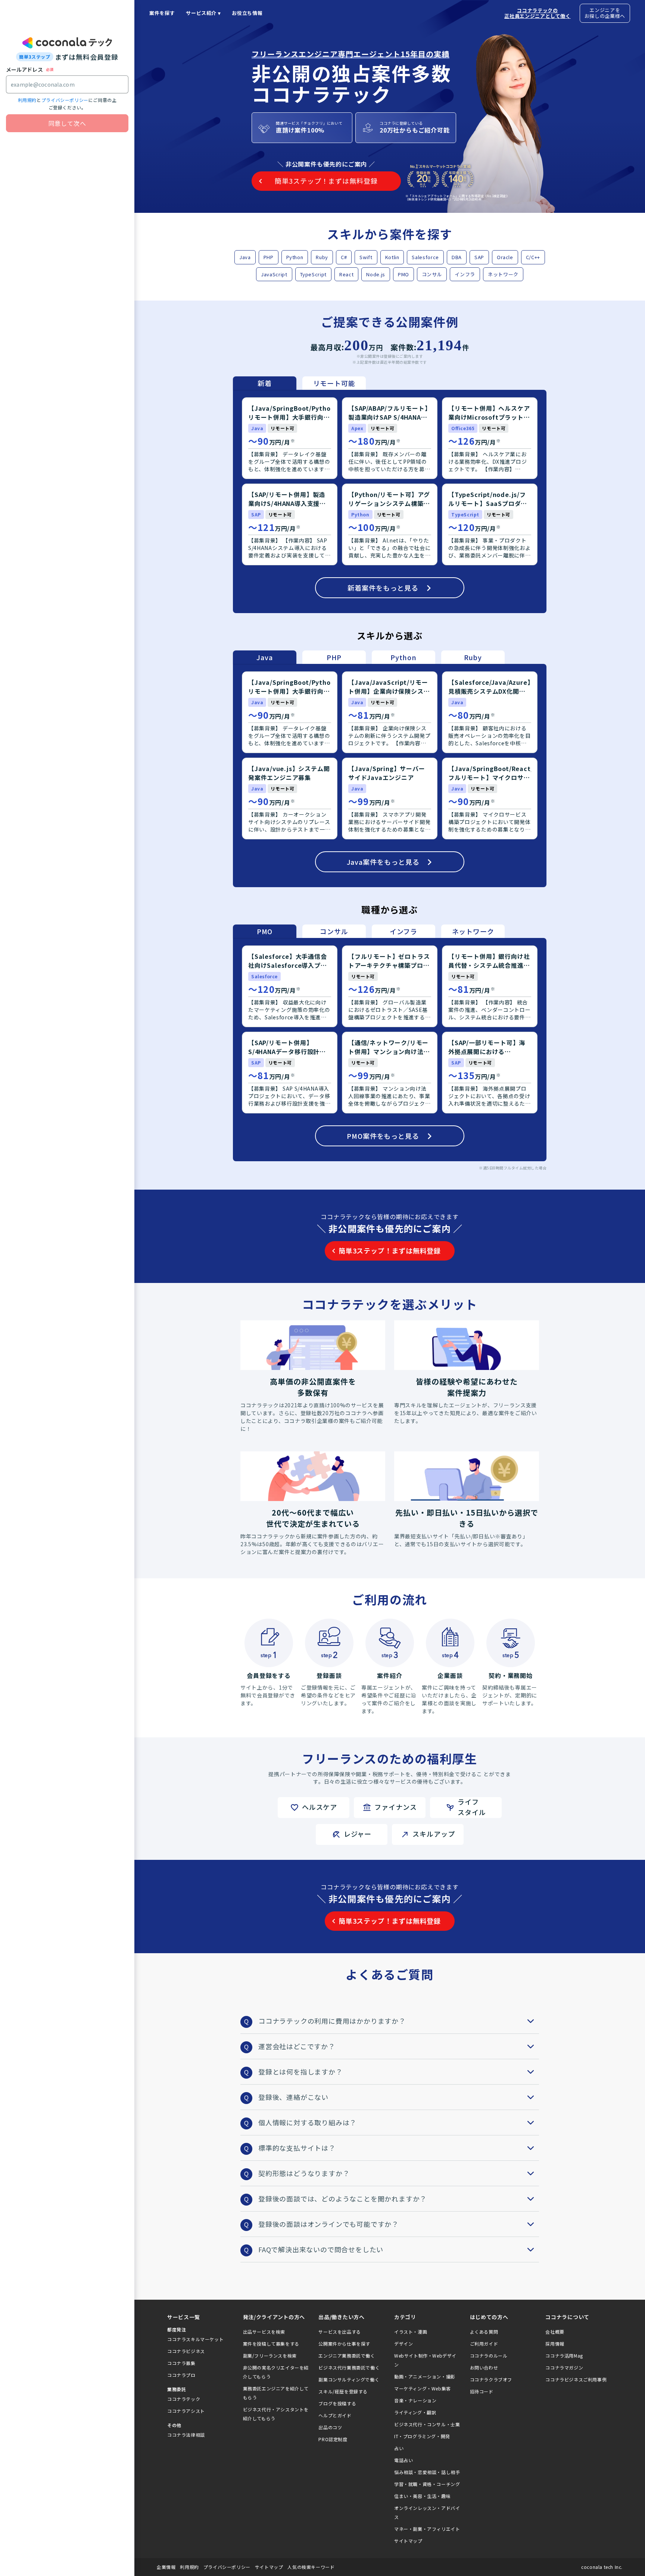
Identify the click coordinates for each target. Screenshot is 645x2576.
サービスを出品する (339, 2332)
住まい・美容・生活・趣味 (422, 2496)
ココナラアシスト (186, 2411)
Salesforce (425, 257)
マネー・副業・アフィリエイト (427, 2529)
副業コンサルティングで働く (349, 2379)
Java (245, 257)
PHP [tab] (334, 657)
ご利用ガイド (484, 2344)
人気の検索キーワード (311, 2567)
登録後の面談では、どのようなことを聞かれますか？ (342, 2199)
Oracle (505, 257)
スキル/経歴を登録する (343, 2391)
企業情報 (166, 2567)
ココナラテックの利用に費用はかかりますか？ (332, 2021)
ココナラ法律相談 (186, 2435)
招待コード (482, 2391)
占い (399, 2448)
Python (295, 257)
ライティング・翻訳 (415, 2412)
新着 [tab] (265, 383)
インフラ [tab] (403, 931)
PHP (269, 257)
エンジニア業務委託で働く (347, 2356)
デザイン (403, 2344)
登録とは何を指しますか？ (300, 2072)
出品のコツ (330, 2427)
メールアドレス (24, 69)
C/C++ (533, 257)
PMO (403, 274)
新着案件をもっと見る (383, 588)
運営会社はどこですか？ (297, 2046)
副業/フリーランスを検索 (270, 2356)
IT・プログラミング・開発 (422, 2436)
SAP (479, 257)
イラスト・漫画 (411, 2332)
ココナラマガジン (564, 2367)
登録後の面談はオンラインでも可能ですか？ (328, 2224)
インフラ (465, 274)
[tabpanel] (390, 501)
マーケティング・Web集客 (423, 2388)
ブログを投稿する (337, 2403)
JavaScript (274, 274)
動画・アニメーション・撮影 (425, 2376)
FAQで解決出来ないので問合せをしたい (321, 2249)
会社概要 (555, 2332)
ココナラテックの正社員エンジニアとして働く (537, 13)
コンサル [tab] (334, 931)
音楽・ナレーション (415, 2400)
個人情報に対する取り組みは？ (307, 2122)
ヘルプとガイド (335, 2415)
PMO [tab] (265, 931)
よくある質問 (484, 2332)
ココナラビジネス (186, 2351)
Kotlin (392, 257)
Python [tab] (403, 657)
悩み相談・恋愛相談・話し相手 (427, 2472)
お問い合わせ (484, 2367)
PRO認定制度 (333, 2439)
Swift (366, 257)
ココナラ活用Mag (564, 2356)
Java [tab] (264, 657)
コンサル (432, 274)
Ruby (322, 257)
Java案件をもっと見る (383, 862)
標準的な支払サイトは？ (297, 2148)
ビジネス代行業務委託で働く (349, 2367)
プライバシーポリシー (65, 100)
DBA (457, 257)
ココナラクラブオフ (491, 2379)
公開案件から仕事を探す (344, 2344)
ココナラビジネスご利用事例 (576, 2379)
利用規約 (27, 100)
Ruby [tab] (473, 657)
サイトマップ (408, 2541)
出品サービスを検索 (264, 2332)
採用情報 (555, 2344)
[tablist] (299, 383)
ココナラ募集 (181, 2363)
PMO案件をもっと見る (383, 1136)
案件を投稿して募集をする (271, 2344)
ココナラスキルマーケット (195, 2339)
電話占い (403, 2460)
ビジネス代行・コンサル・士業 (427, 2424)
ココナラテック (184, 2399)
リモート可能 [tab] (334, 383)
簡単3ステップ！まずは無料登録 (390, 1250)
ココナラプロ (181, 2375)
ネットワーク (503, 274)
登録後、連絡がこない (293, 2097)
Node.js (376, 274)
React (346, 274)
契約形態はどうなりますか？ (304, 2173)
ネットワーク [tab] (473, 931)
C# (344, 257)
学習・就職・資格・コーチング (427, 2484)
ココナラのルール (489, 2356)
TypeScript (314, 274)
